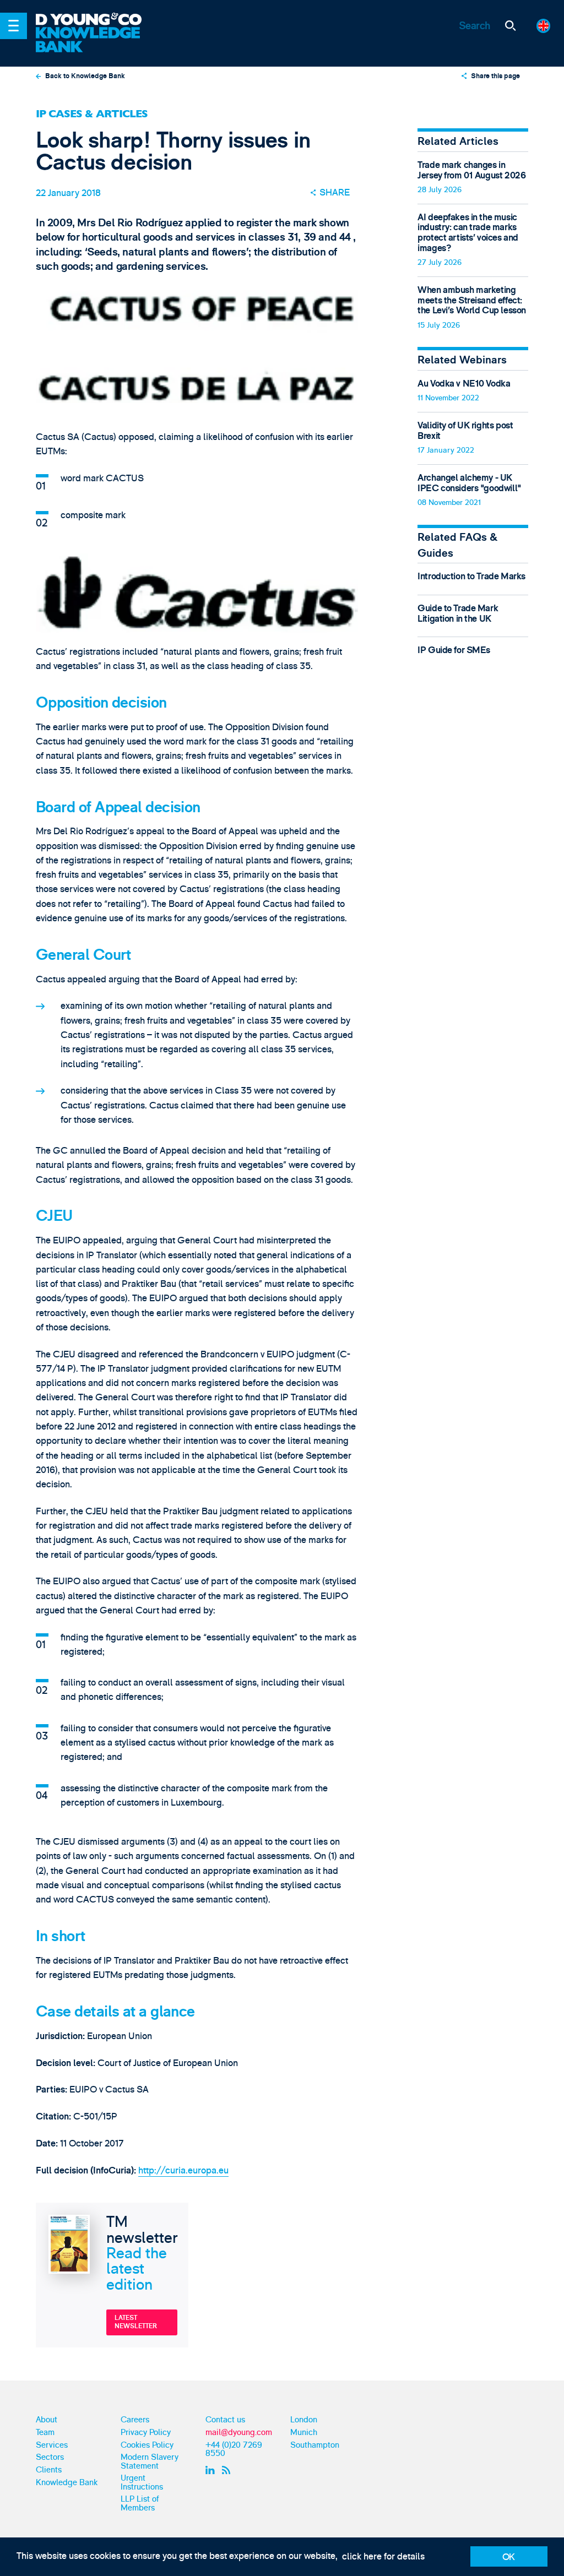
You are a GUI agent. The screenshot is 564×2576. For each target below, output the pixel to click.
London (304, 2420)
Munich (304, 2433)
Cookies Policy (147, 2445)
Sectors (50, 2457)
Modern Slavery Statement (150, 2461)
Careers (135, 2420)
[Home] (96, 20)
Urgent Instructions (142, 2482)
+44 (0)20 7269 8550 (234, 2449)
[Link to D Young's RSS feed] (228, 2470)
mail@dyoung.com (239, 2433)
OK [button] (509, 2557)
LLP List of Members (140, 2503)
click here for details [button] (383, 2556)
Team (45, 2433)
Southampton (315, 2445)
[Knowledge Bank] (96, 40)
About (47, 2420)
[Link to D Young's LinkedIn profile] (211, 2470)
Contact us (225, 2420)
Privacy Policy (146, 2433)
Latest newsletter (136, 2322)
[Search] (510, 26)
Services (52, 2445)
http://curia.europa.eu (183, 2170)
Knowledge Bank (67, 2483)
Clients (49, 2470)
